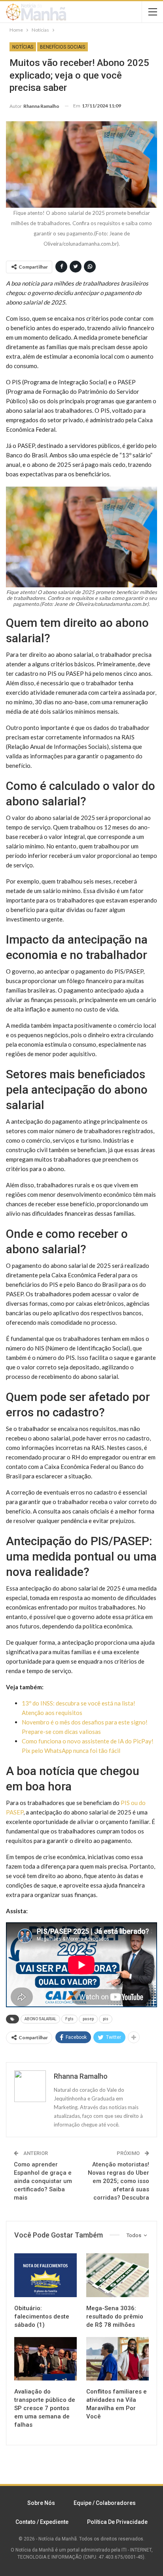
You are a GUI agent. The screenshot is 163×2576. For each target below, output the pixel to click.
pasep (88, 2019)
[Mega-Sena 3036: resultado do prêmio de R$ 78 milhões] (118, 2275)
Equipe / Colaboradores (105, 2503)
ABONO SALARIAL (40, 2019)
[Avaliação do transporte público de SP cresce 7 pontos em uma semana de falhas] (45, 2359)
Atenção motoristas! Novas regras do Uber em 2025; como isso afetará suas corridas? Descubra (118, 2181)
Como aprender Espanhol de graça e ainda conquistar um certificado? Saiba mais (43, 2181)
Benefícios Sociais (63, 47)
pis (106, 2019)
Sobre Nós (41, 2503)
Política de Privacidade (117, 2522)
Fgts (69, 2019)
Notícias (23, 47)
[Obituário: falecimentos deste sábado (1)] (45, 2275)
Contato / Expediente (42, 2522)
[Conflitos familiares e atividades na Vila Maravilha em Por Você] (118, 2359)
